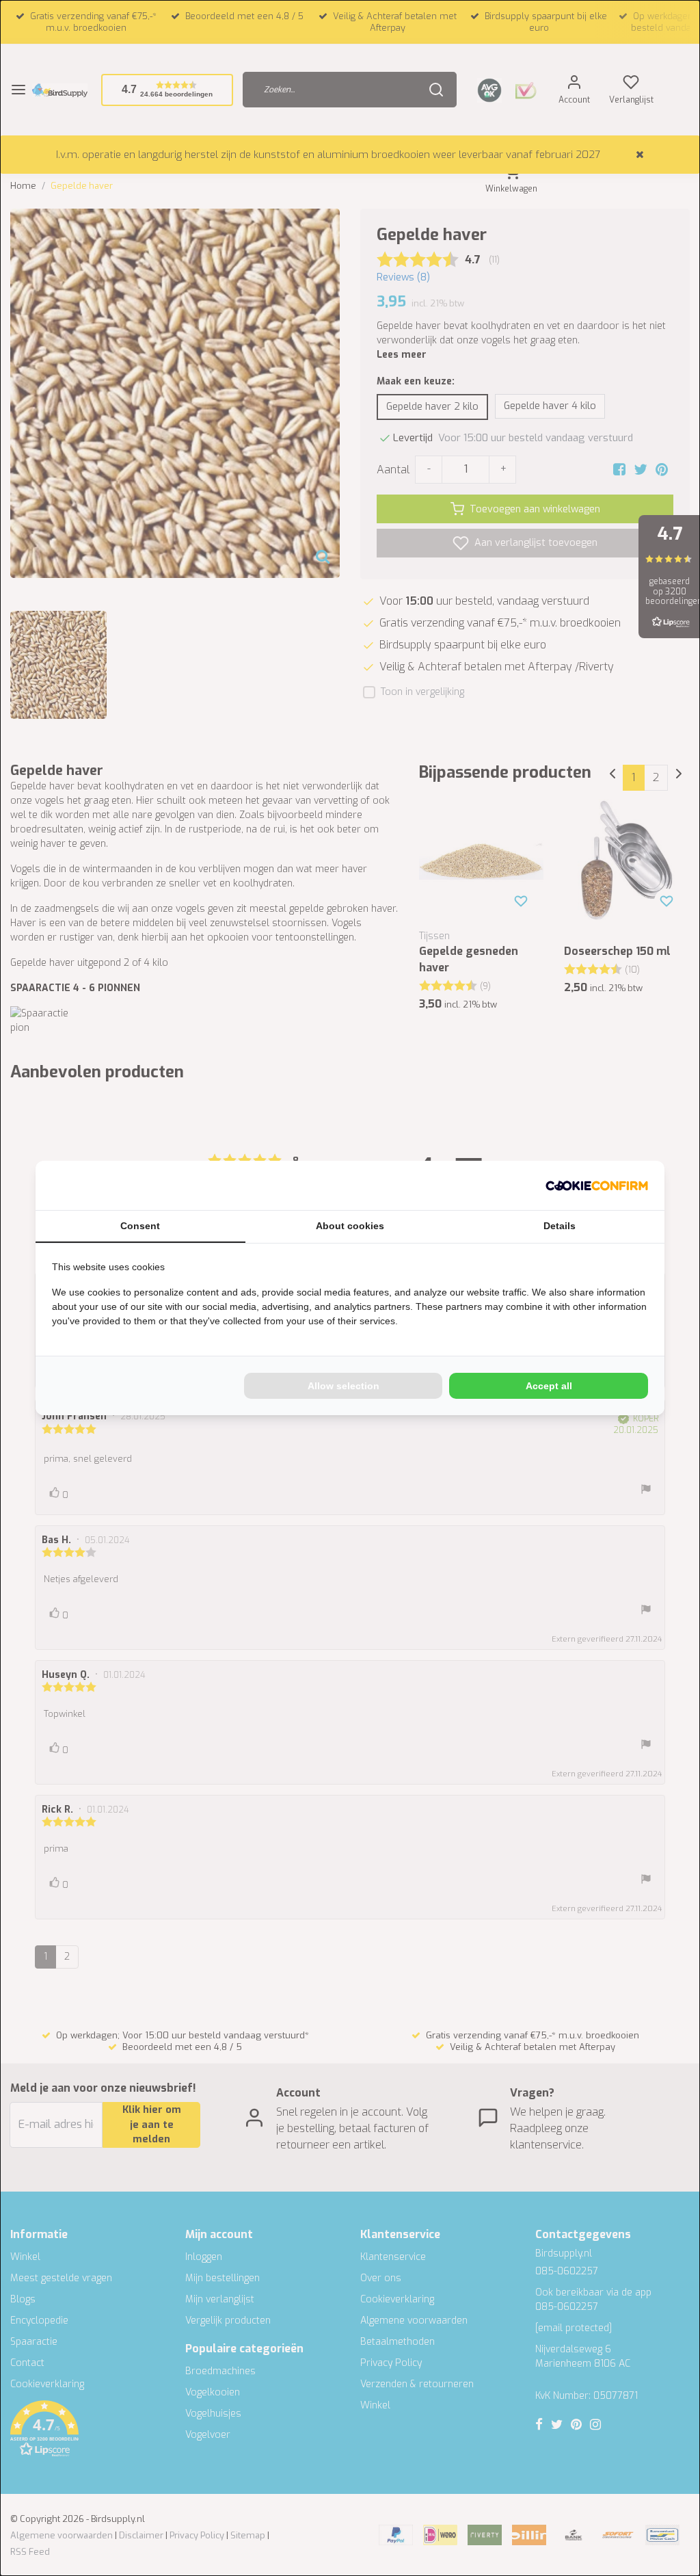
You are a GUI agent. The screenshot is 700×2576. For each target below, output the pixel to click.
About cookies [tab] (350, 1226)
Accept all (549, 1386)
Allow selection (344, 1386)
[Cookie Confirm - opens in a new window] (597, 1185)
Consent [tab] (140, 1226)
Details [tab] (560, 1226)
